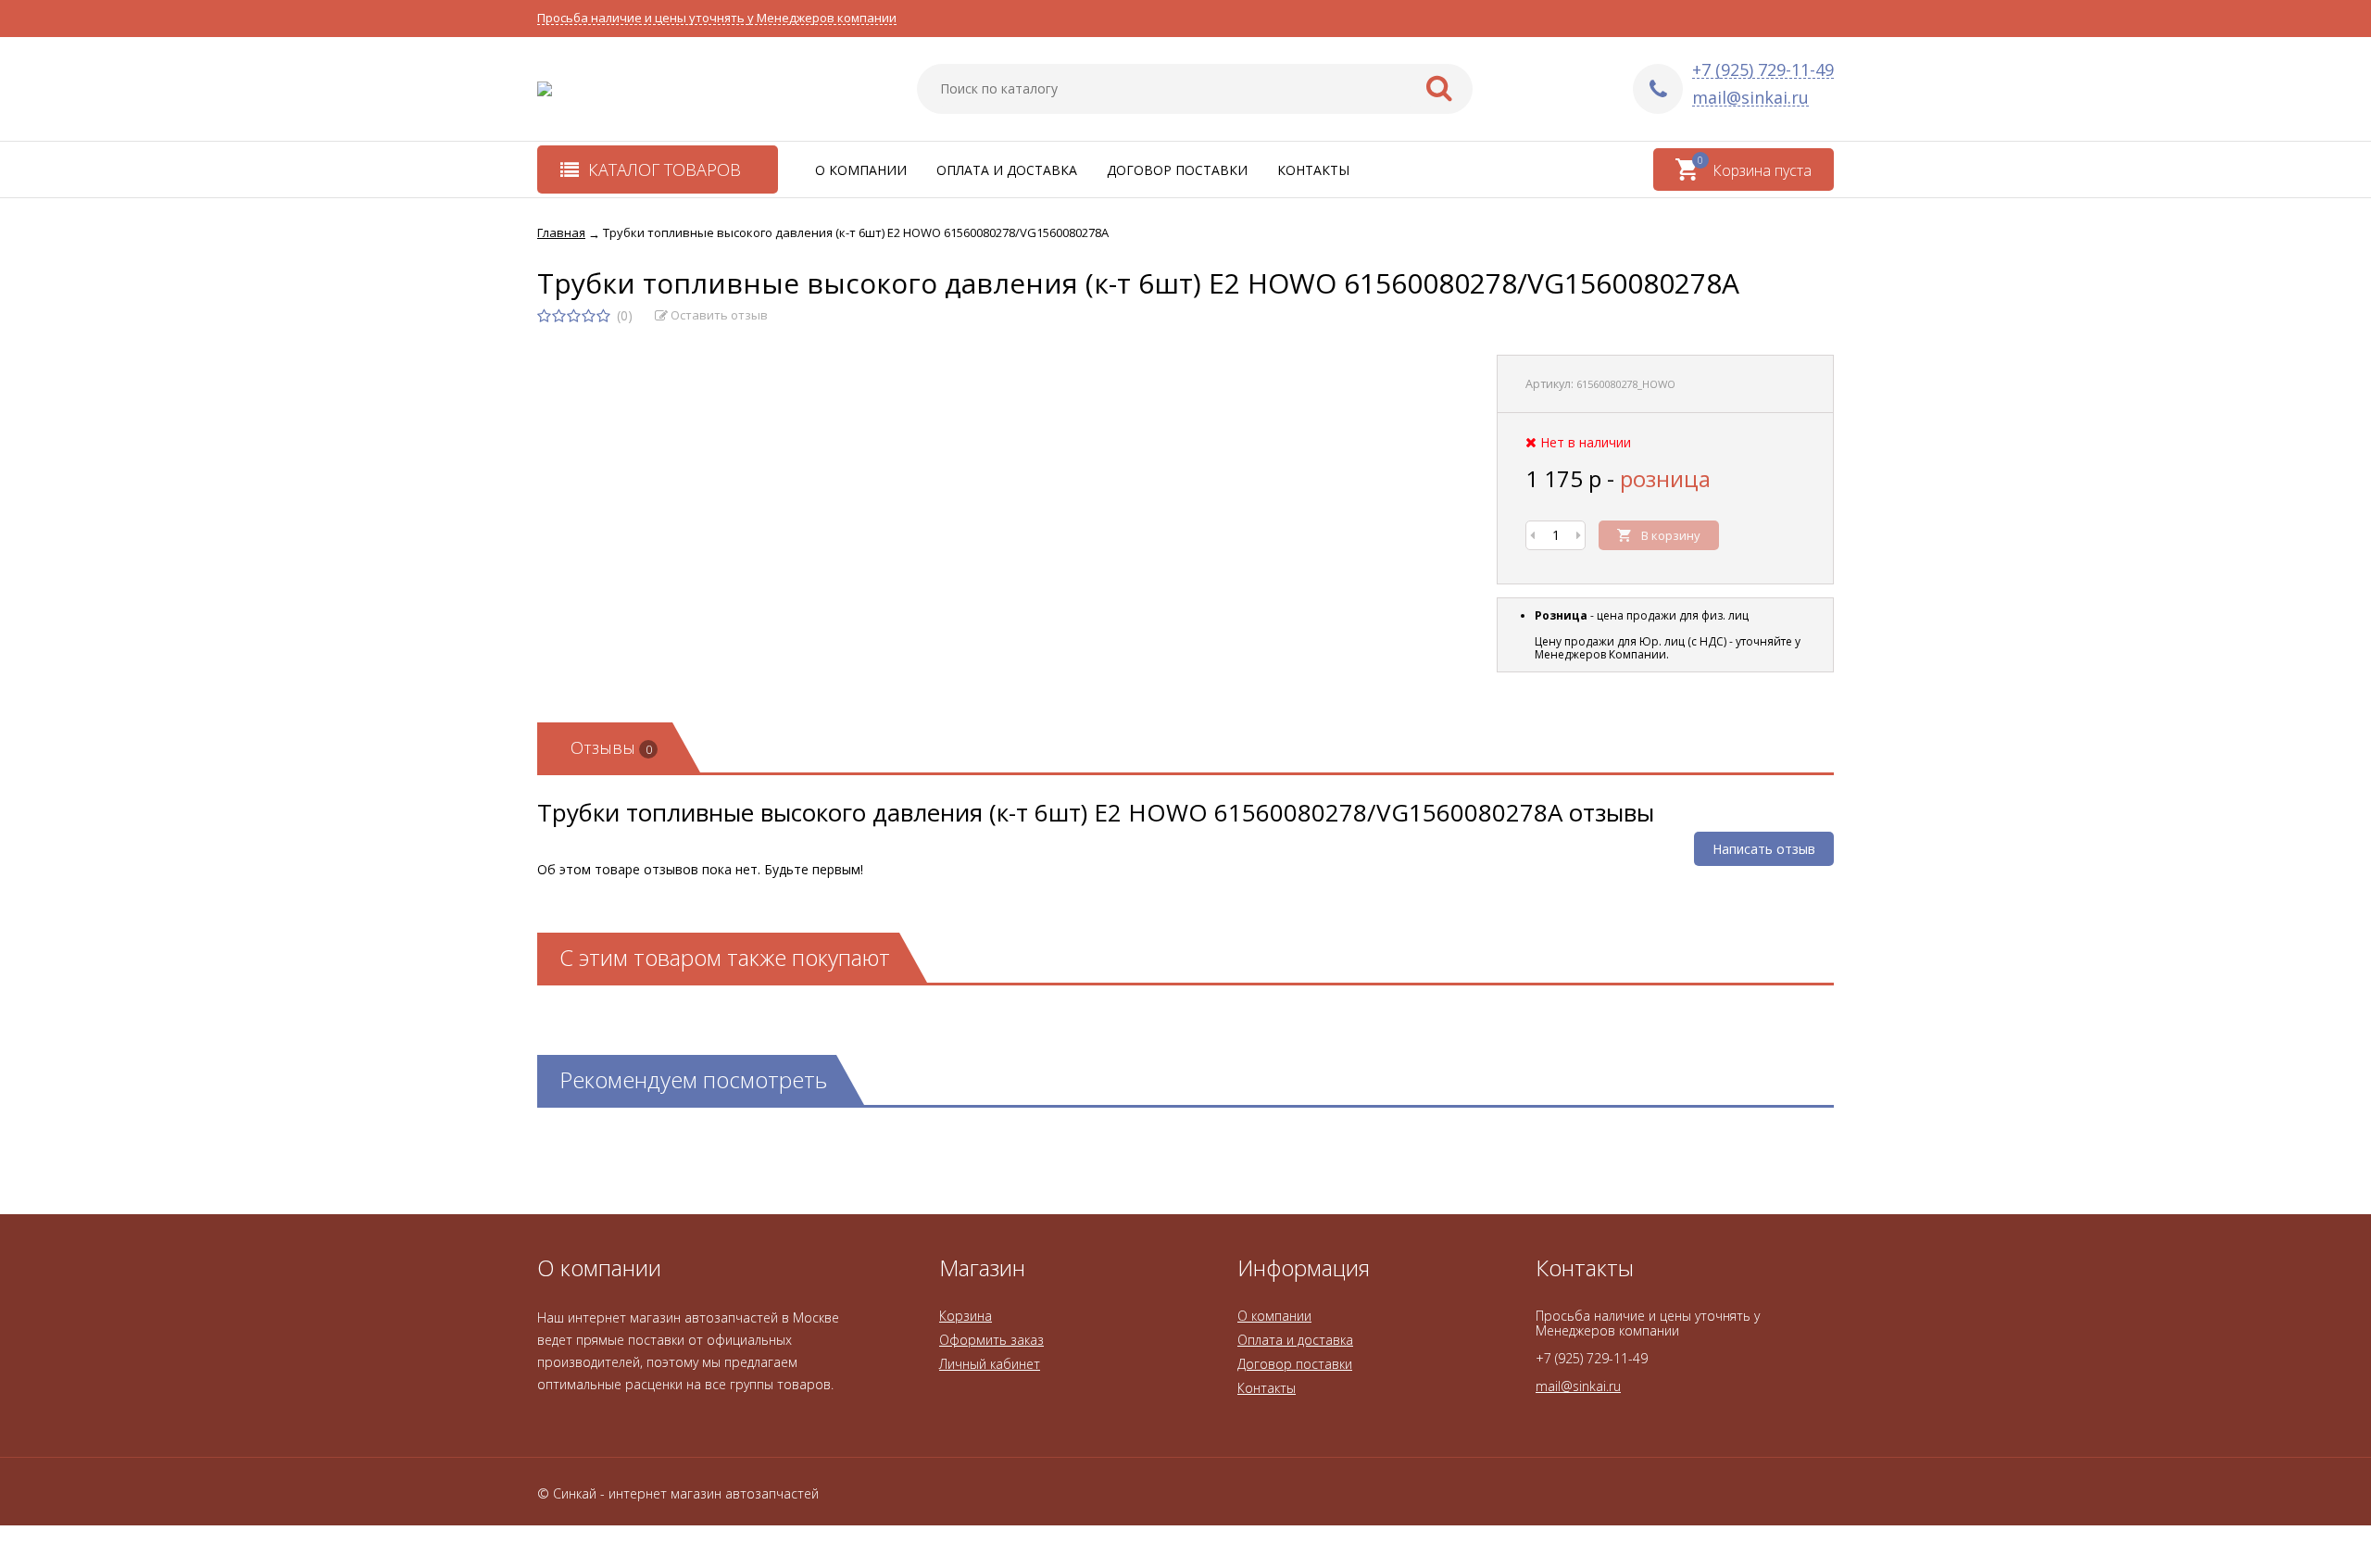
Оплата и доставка (1007, 170)
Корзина (966, 1316)
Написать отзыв (1764, 849)
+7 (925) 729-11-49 (1763, 70)
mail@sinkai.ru (1750, 98)
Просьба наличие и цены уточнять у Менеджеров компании (717, 18)
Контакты (1313, 170)
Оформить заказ (991, 1340)
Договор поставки (1177, 170)
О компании (861, 170)
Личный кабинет (990, 1364)
